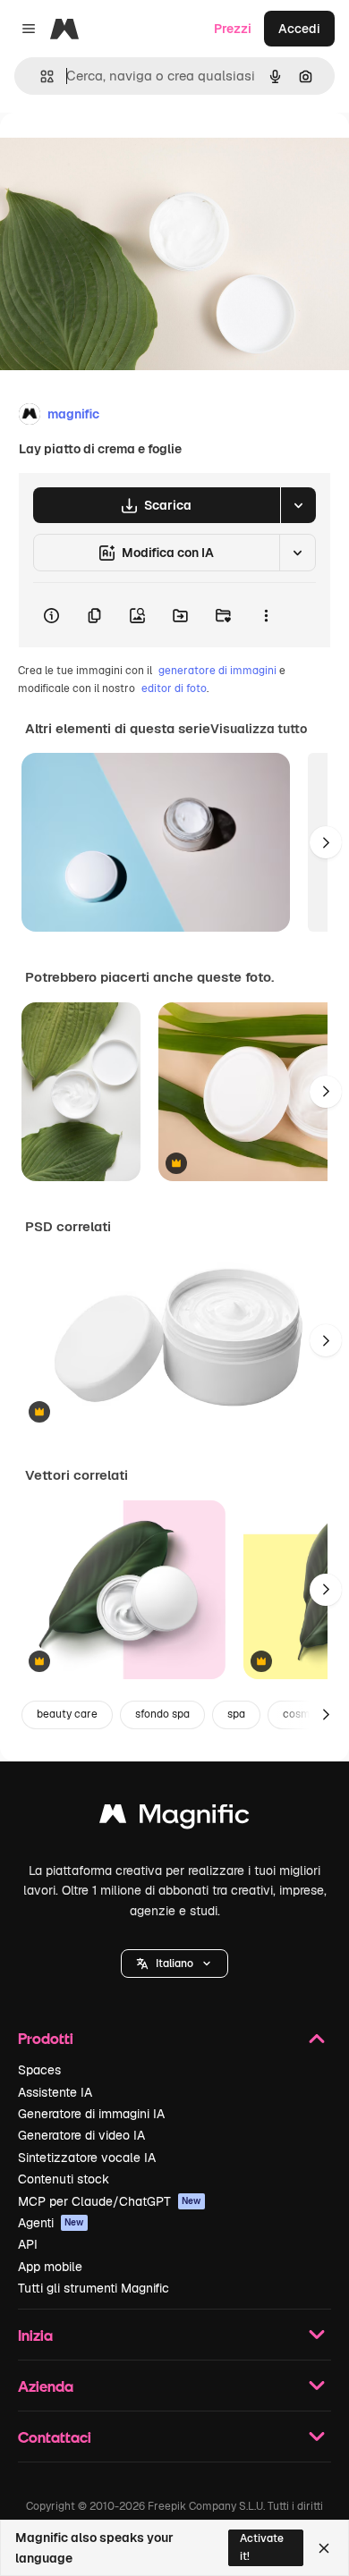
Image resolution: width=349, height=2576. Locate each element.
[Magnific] (174, 1818)
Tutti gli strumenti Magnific (94, 2288)
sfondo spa (162, 1714)
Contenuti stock (64, 2179)
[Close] (324, 2548)
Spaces (39, 2070)
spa (236, 1714)
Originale (118, 153)
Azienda (46, 2386)
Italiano (174, 1964)
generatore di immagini (217, 671)
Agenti (51, 2223)
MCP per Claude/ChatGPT (110, 2201)
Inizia (35, 2335)
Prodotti (46, 2038)
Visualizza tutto (259, 729)
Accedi (299, 29)
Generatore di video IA (81, 2135)
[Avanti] (326, 842)
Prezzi (233, 29)
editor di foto (174, 688)
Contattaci (55, 2437)
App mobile (50, 2267)
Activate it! (262, 2547)
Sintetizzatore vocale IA (87, 2158)
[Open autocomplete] (40, 76)
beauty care (67, 1714)
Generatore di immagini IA (91, 2114)
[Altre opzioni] (266, 615)
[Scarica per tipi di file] (298, 505)
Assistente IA (55, 2092)
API (28, 2244)
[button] (174, 1964)
